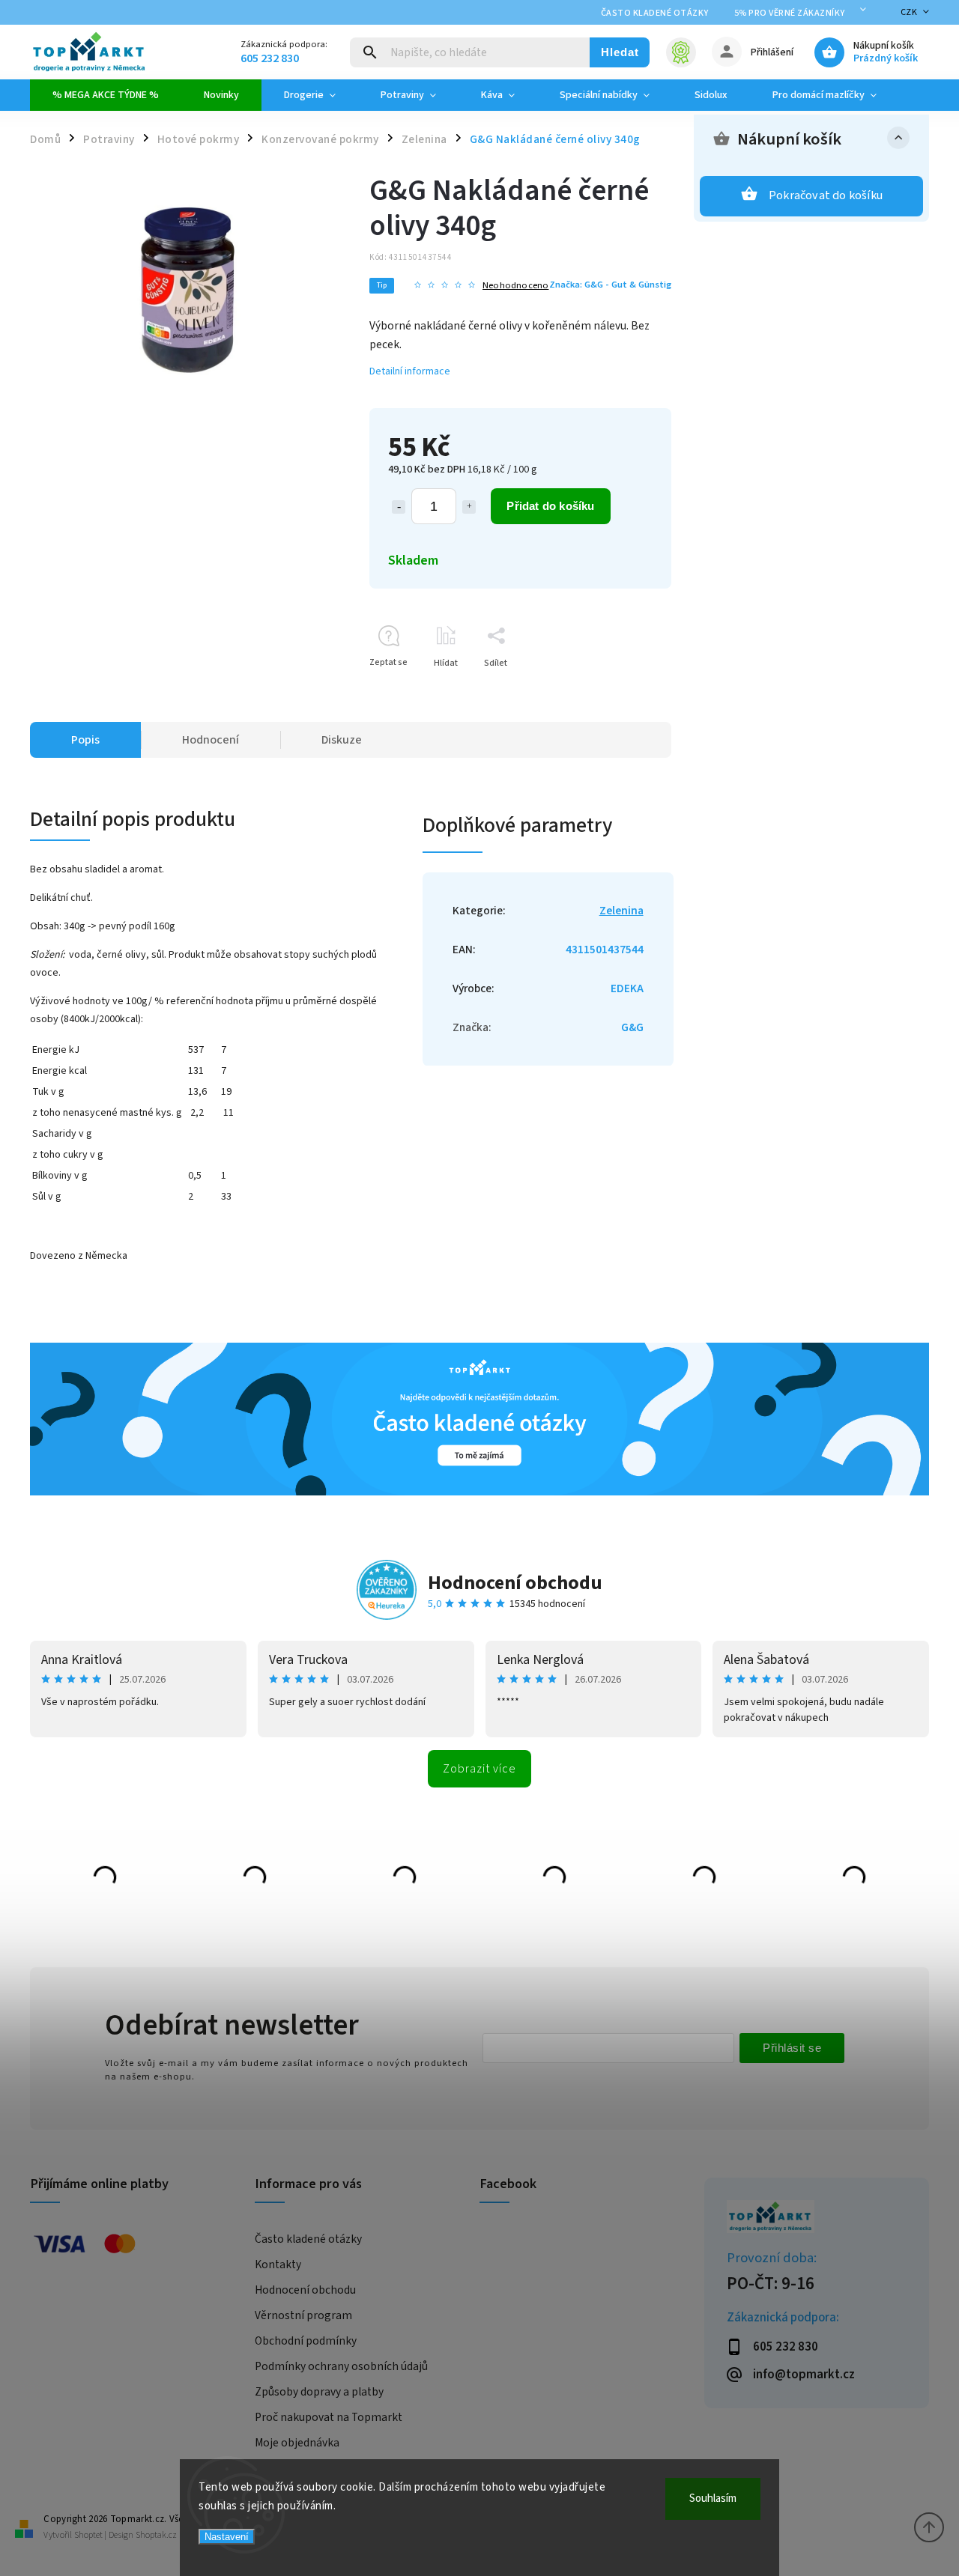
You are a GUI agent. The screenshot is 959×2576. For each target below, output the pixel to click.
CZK (909, 12)
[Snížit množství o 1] (399, 507)
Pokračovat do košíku (826, 195)
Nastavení (227, 2537)
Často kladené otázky (655, 13)
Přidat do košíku (550, 506)
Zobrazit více (479, 1769)
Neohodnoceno (515, 286)
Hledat (620, 52)
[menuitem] (106, 95)
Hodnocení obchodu (515, 1583)
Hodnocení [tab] (211, 740)
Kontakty (278, 2264)
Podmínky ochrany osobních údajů (341, 2366)
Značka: (610, 285)
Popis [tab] (85, 740)
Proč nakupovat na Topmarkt (329, 2417)
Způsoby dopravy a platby (319, 2392)
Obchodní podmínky (306, 2341)
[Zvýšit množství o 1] (469, 507)
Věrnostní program (303, 2315)
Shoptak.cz (156, 2535)
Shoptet (88, 2535)
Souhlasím (713, 2498)
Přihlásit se (792, 2048)
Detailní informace (410, 371)
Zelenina (621, 911)
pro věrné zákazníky (790, 13)
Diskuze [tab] (342, 740)
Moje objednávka (297, 2443)
